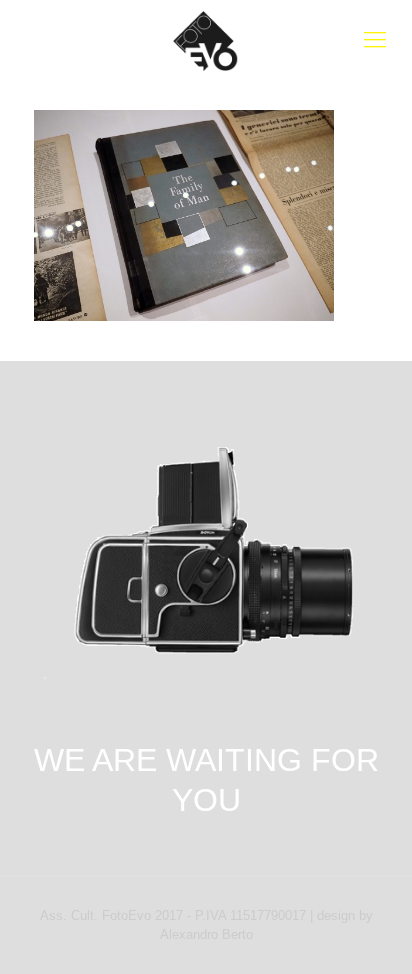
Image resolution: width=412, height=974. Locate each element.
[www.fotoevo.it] (206, 40)
